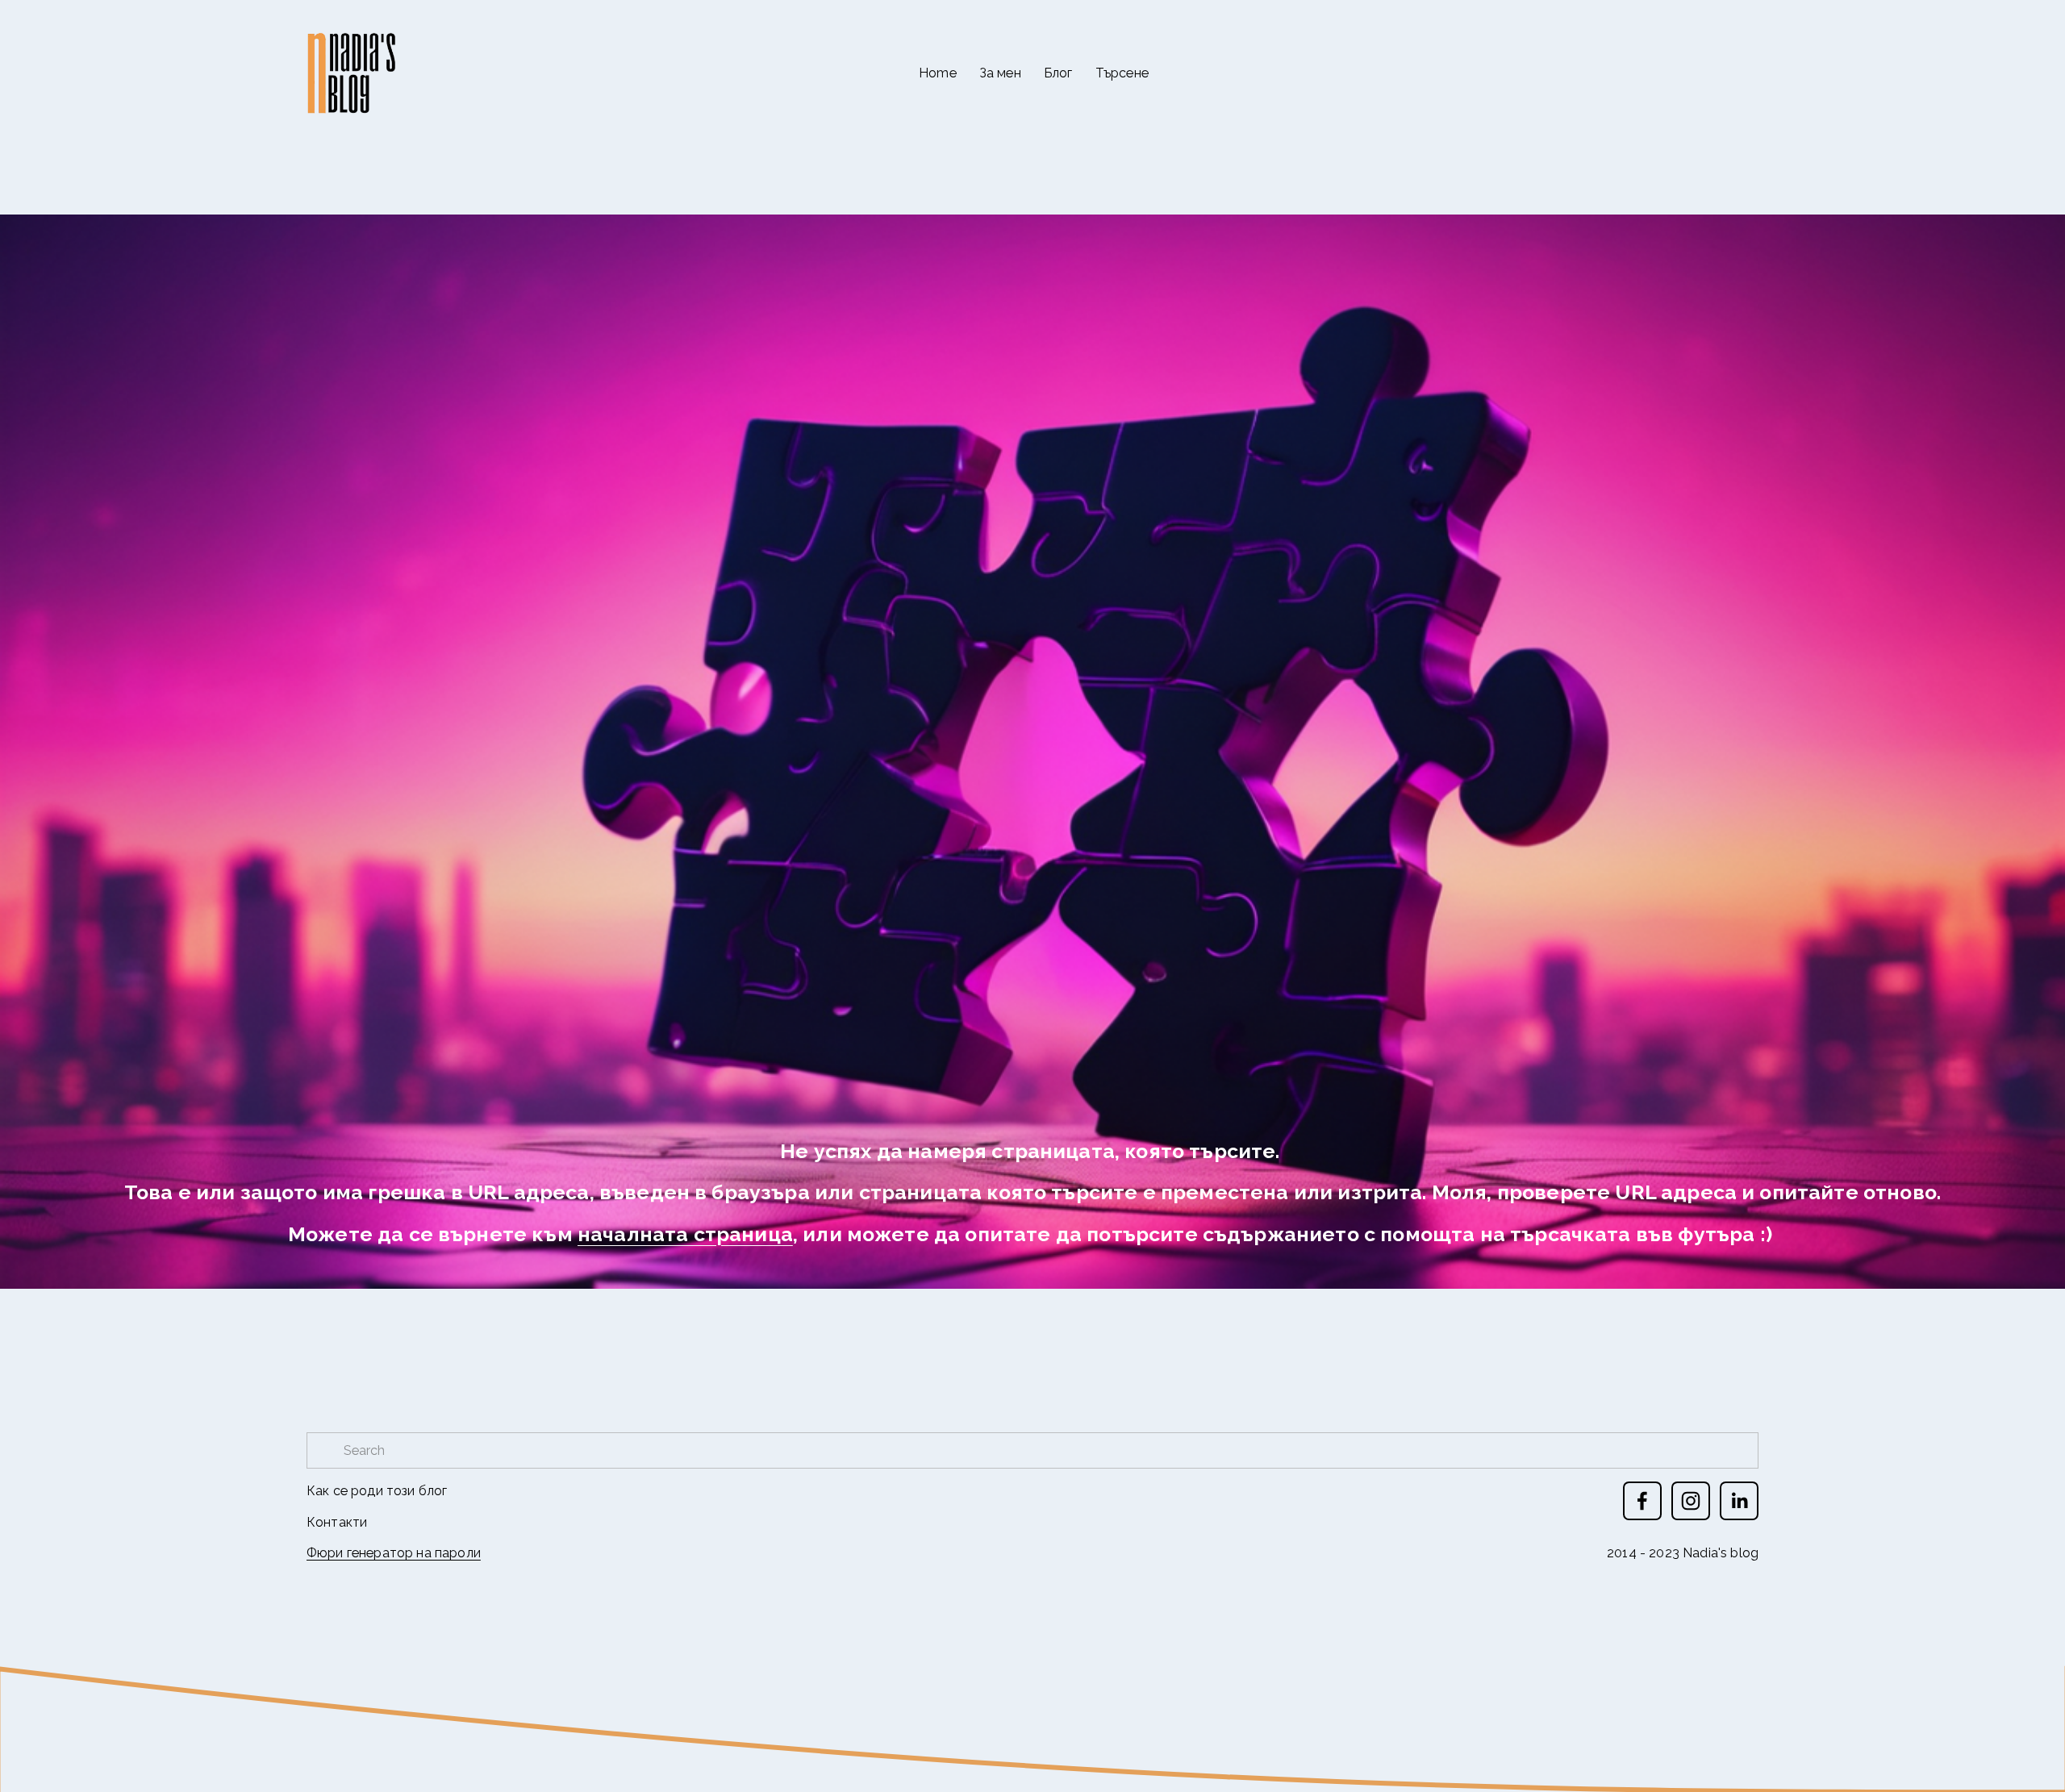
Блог (1058, 73)
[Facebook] (1642, 1501)
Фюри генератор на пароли (394, 1553)
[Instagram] (1691, 1501)
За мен (1000, 73)
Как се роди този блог (377, 1491)
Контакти (337, 1522)
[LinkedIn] (1739, 1501)
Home (938, 73)
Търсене (1122, 73)
